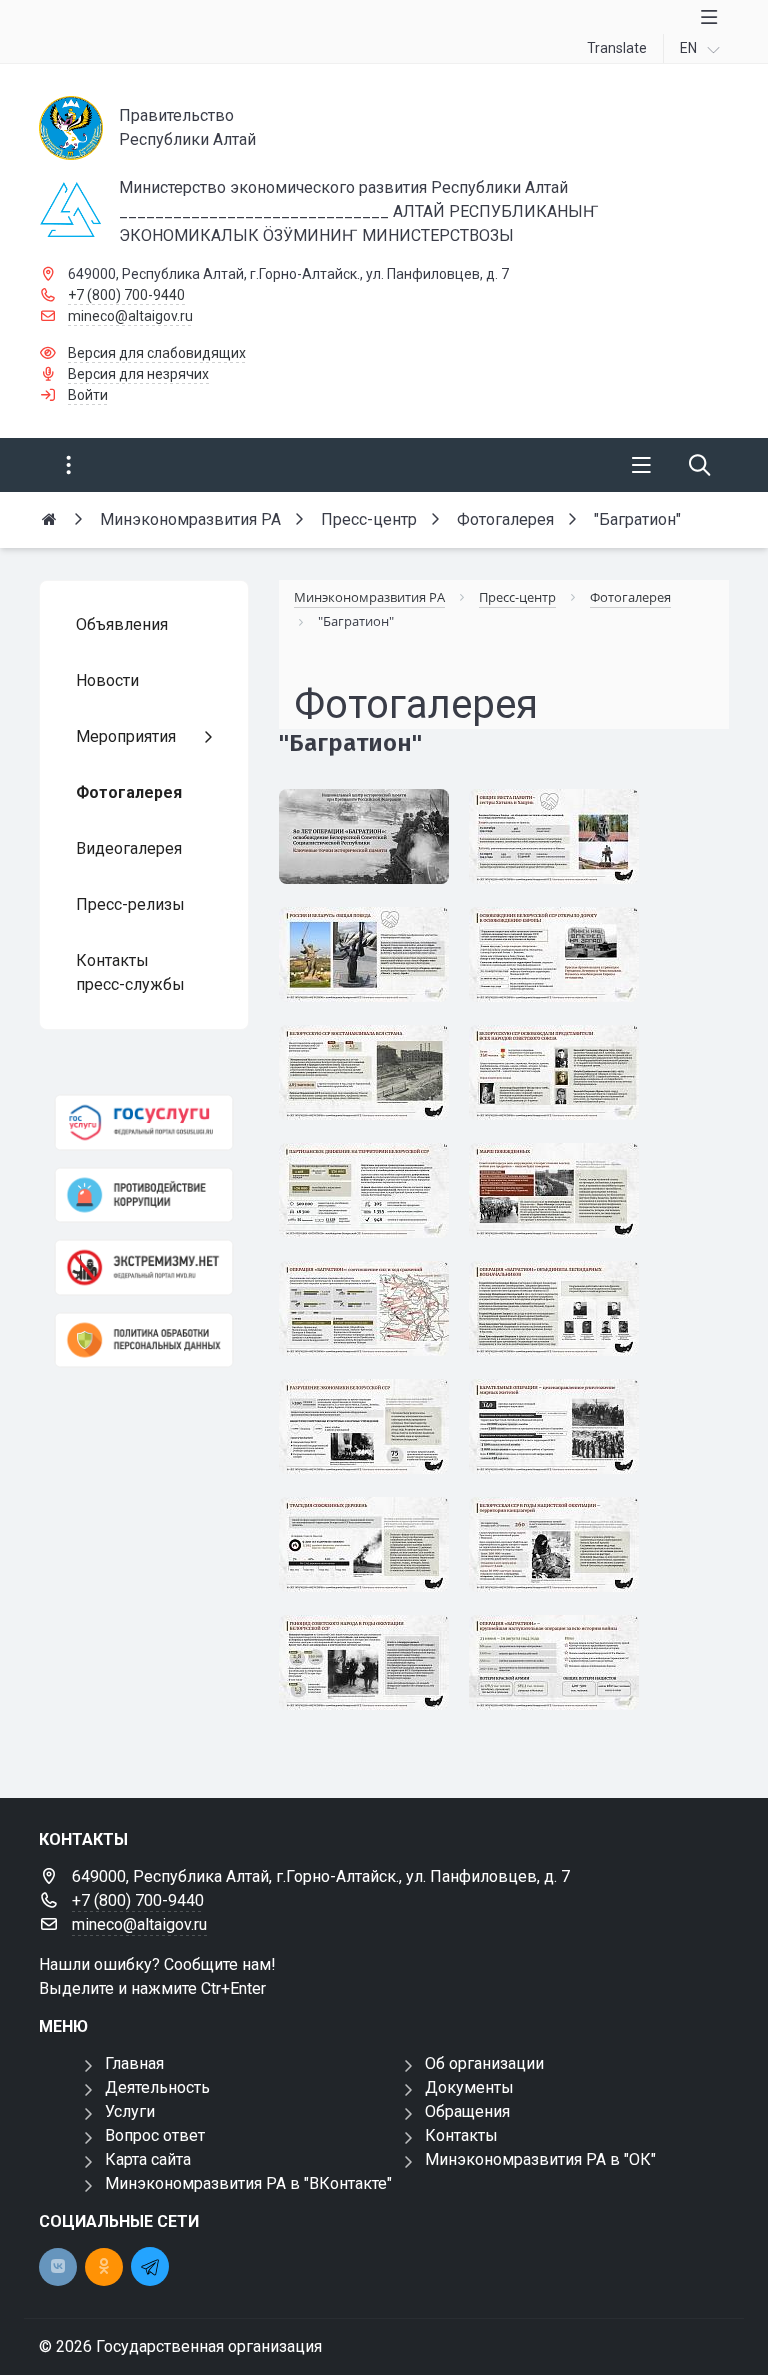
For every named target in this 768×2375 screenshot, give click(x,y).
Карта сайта (148, 2159)
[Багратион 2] (562, 1670)
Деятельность (157, 2087)
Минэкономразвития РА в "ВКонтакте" (248, 2183)
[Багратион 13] (562, 962)
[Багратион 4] (562, 1552)
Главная (134, 2063)
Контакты (461, 2135)
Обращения (467, 2111)
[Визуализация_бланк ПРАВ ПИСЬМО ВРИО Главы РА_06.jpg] (667, 1717)
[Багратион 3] (372, 1670)
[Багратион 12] (372, 1080)
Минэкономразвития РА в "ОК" (540, 2159)
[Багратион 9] (372, 1316)
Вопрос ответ (155, 2135)
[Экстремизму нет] (144, 1267)
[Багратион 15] (562, 844)
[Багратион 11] (372, 1198)
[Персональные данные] (144, 1340)
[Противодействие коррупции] (144, 1195)
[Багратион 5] (372, 1552)
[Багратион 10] (562, 1198)
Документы (469, 2087)
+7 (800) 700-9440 (126, 295)
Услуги (130, 2111)
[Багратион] (372, 844)
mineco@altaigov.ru (130, 316)
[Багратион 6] (562, 1434)
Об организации (484, 2063)
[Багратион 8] (562, 1316)
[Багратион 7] (372, 1434)
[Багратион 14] (372, 962)
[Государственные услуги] (144, 1122)
